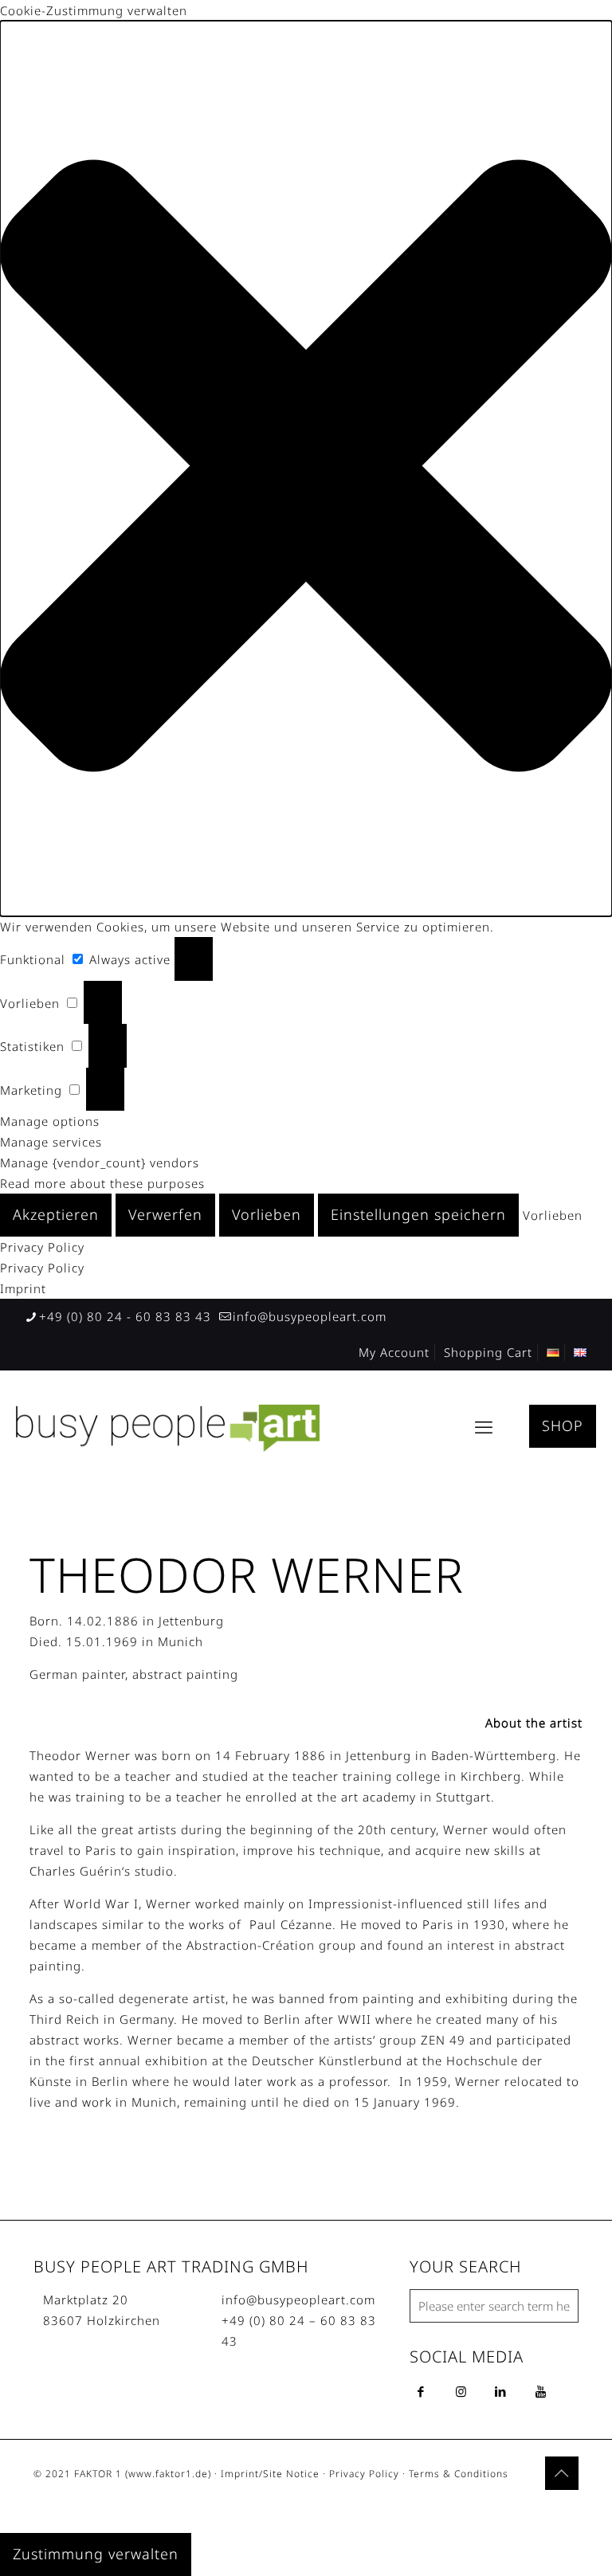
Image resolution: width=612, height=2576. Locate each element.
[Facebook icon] (506, 2507)
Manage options (50, 1121)
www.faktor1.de (168, 2474)
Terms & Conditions (459, 2474)
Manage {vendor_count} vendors (100, 1163)
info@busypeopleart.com (310, 1316)
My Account (394, 1352)
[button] (306, 469)
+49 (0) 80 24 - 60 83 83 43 (125, 1316)
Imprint (23, 1288)
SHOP (563, 1425)
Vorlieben (267, 1214)
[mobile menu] (484, 1426)
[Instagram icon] (557, 2507)
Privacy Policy (42, 1247)
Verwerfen (165, 1214)
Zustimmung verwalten (96, 2554)
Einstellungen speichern (418, 1214)
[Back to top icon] (562, 2473)
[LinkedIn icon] (540, 2507)
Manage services (51, 1142)
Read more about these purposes (102, 1183)
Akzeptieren (56, 1214)
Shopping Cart (488, 1352)
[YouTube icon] (523, 2507)
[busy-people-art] (168, 1426)
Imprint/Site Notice (270, 2474)
